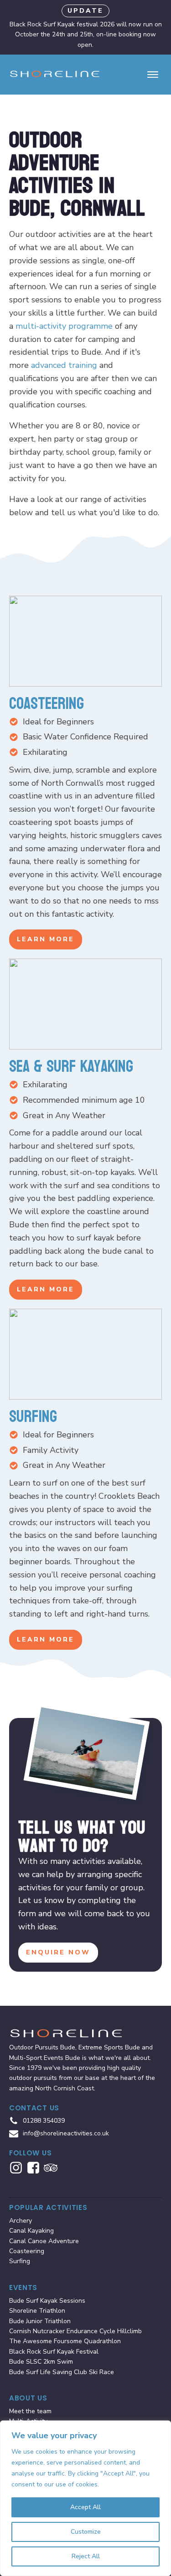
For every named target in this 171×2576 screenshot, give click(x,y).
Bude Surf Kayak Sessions (47, 2301)
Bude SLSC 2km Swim (41, 2362)
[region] (85, 2498)
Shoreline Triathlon (37, 2311)
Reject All (86, 2556)
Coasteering (27, 2251)
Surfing (20, 2261)
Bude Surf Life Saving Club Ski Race (62, 2372)
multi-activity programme (64, 326)
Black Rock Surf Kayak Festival (54, 2352)
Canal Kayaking (31, 2231)
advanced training (64, 365)
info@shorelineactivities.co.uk (66, 2133)
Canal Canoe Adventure (44, 2241)
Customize (86, 2532)
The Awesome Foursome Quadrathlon (65, 2341)
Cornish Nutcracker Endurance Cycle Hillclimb (75, 2331)
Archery (21, 2221)
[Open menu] (153, 75)
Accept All (85, 2507)
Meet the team (30, 2411)
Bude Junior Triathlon (40, 2321)
